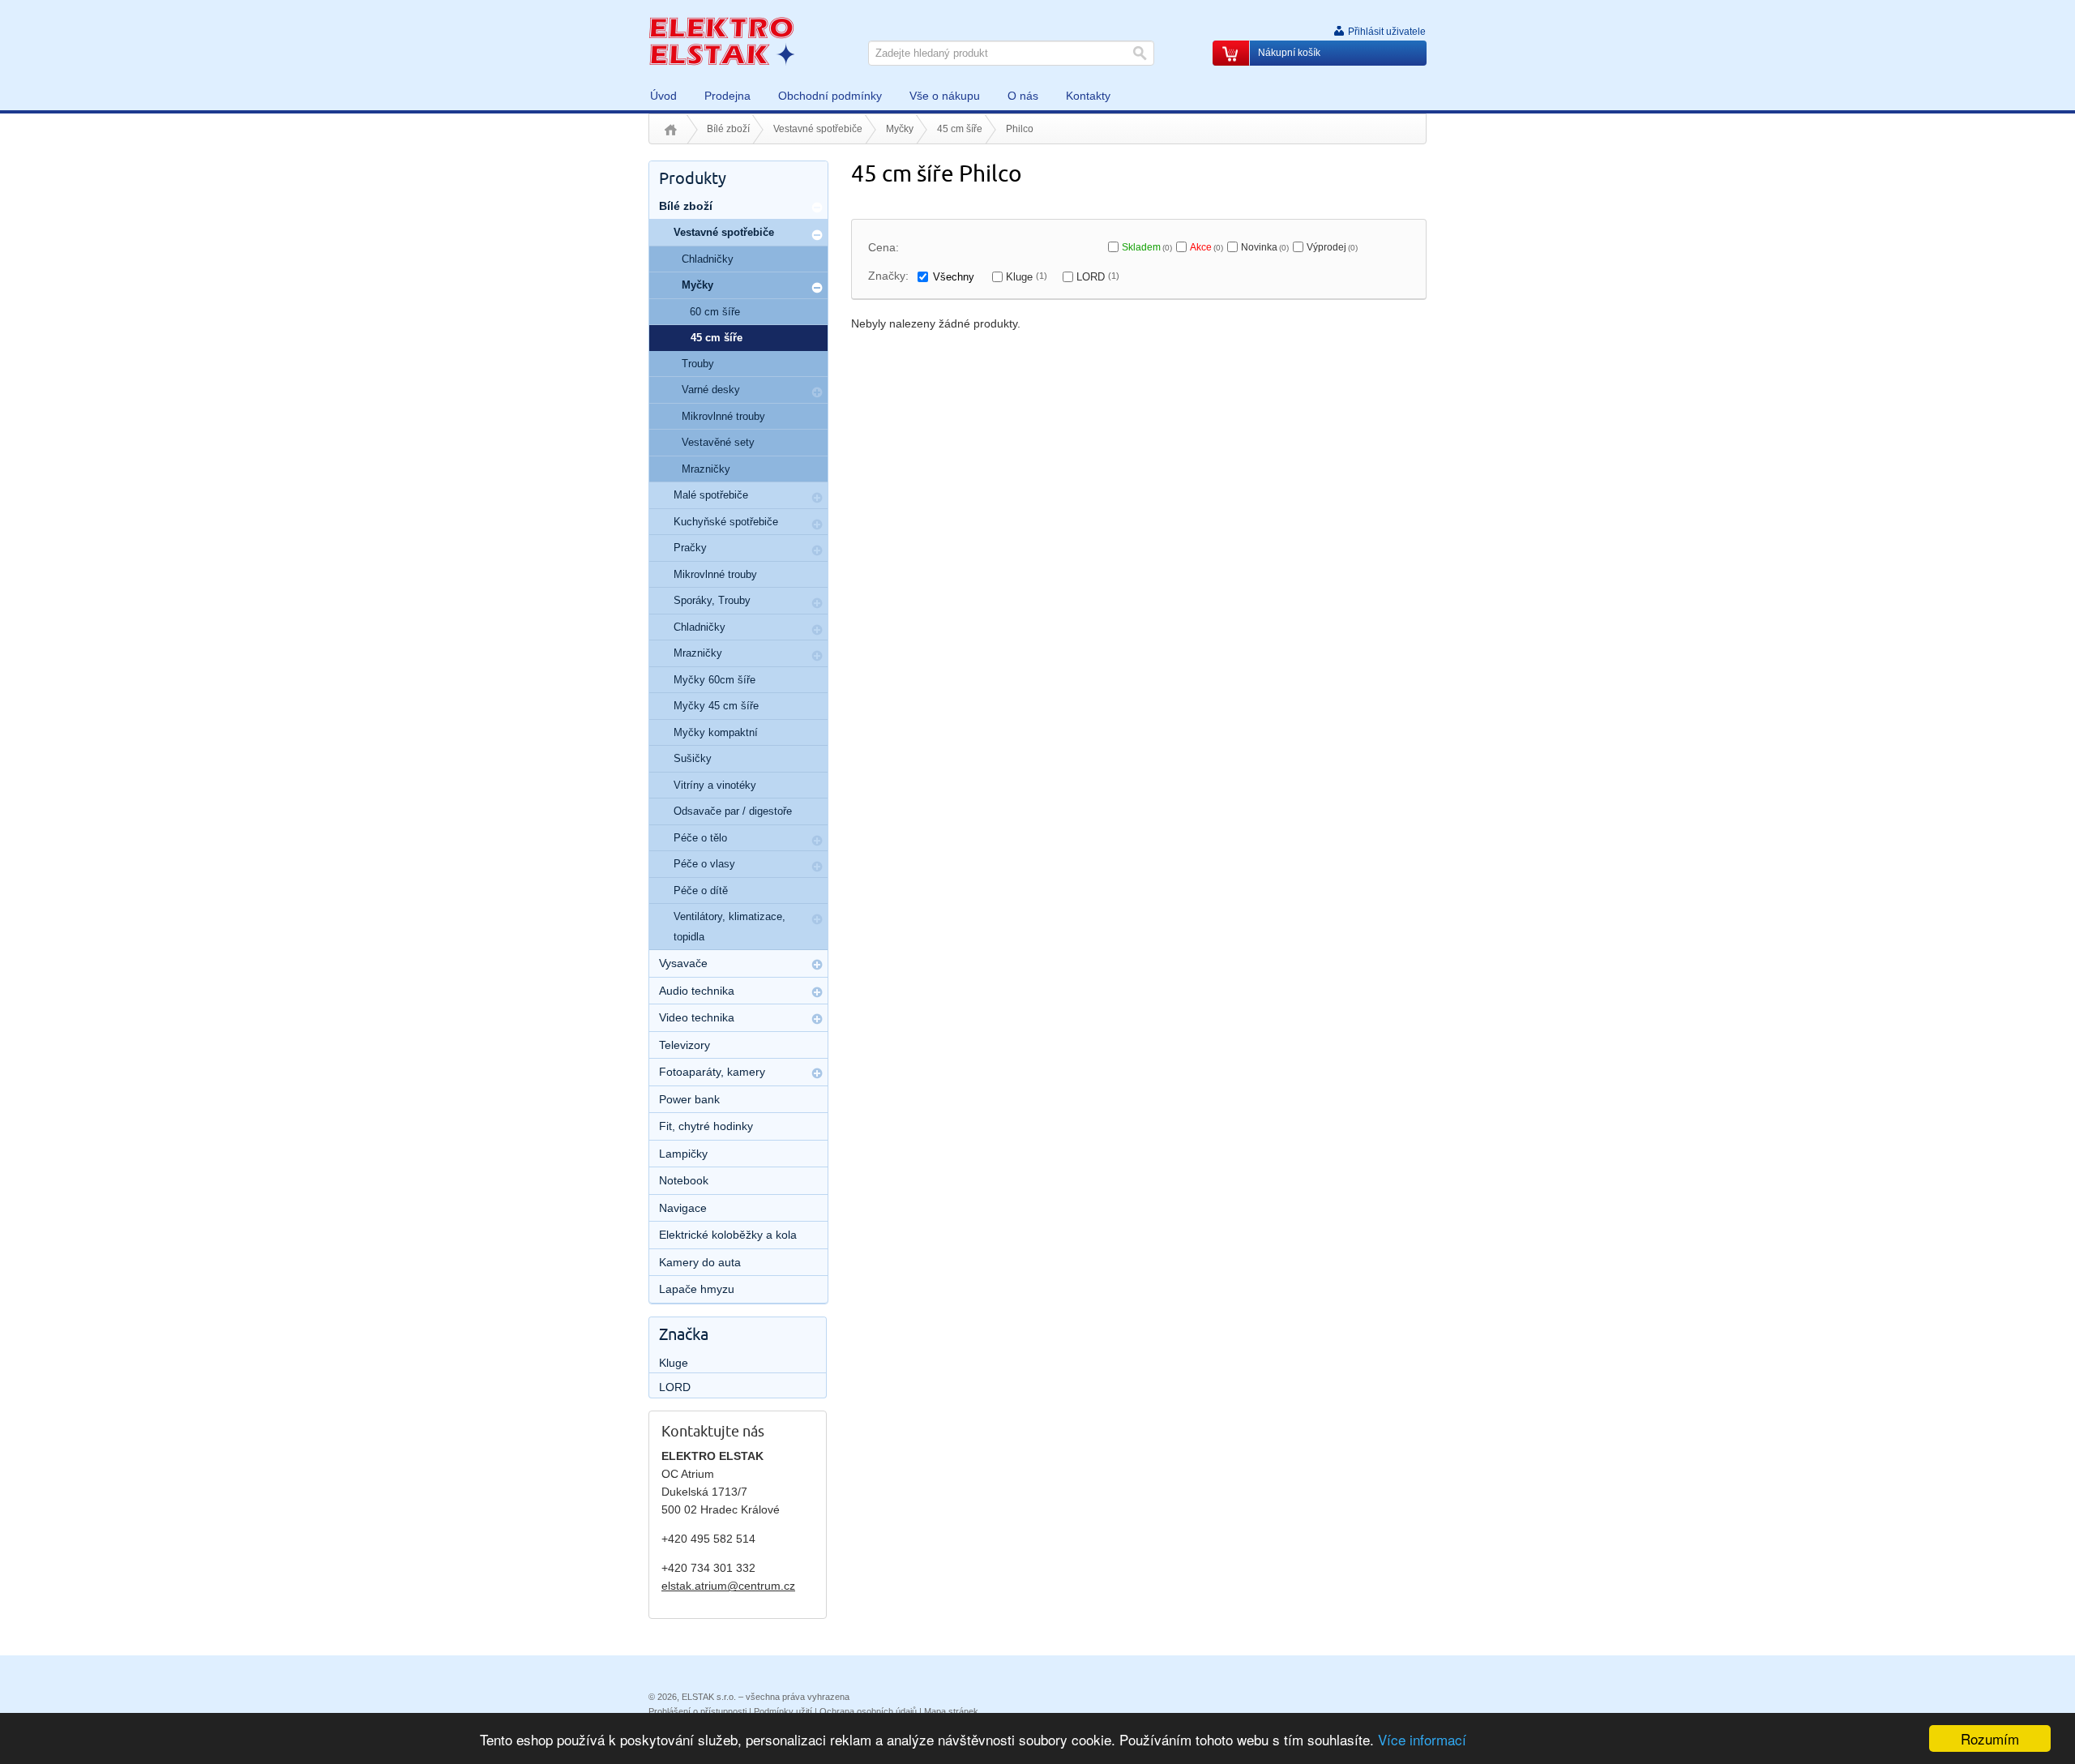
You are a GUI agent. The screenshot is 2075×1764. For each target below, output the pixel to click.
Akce (1206, 247)
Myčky (900, 129)
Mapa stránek (951, 1711)
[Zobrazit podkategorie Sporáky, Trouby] (817, 603)
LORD (1098, 277)
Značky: (888, 276)
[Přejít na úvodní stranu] (721, 41)
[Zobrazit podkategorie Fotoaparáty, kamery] (817, 1073)
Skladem (1147, 247)
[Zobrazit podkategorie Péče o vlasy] (817, 867)
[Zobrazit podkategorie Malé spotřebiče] (817, 498)
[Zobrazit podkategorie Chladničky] (817, 630)
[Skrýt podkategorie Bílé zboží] (817, 208)
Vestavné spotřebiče (818, 129)
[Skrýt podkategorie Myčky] (817, 288)
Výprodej (1332, 247)
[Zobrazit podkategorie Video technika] (817, 1019)
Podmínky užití (783, 1711)
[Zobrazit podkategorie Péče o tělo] (817, 841)
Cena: (883, 247)
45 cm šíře (960, 129)
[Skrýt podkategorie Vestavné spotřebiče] (817, 235)
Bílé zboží (728, 129)
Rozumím (1990, 1738)
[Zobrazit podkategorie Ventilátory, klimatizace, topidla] (817, 919)
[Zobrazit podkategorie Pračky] (817, 550)
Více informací (1422, 1739)
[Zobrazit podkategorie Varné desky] (817, 392)
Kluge (1027, 277)
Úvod (671, 130)
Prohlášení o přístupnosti (697, 1711)
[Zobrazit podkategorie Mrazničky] (817, 656)
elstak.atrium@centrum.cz (728, 1586)
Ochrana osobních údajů (868, 1711)
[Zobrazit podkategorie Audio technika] (817, 992)
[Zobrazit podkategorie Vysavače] (817, 965)
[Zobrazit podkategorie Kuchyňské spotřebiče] (817, 524)
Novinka (1265, 247)
